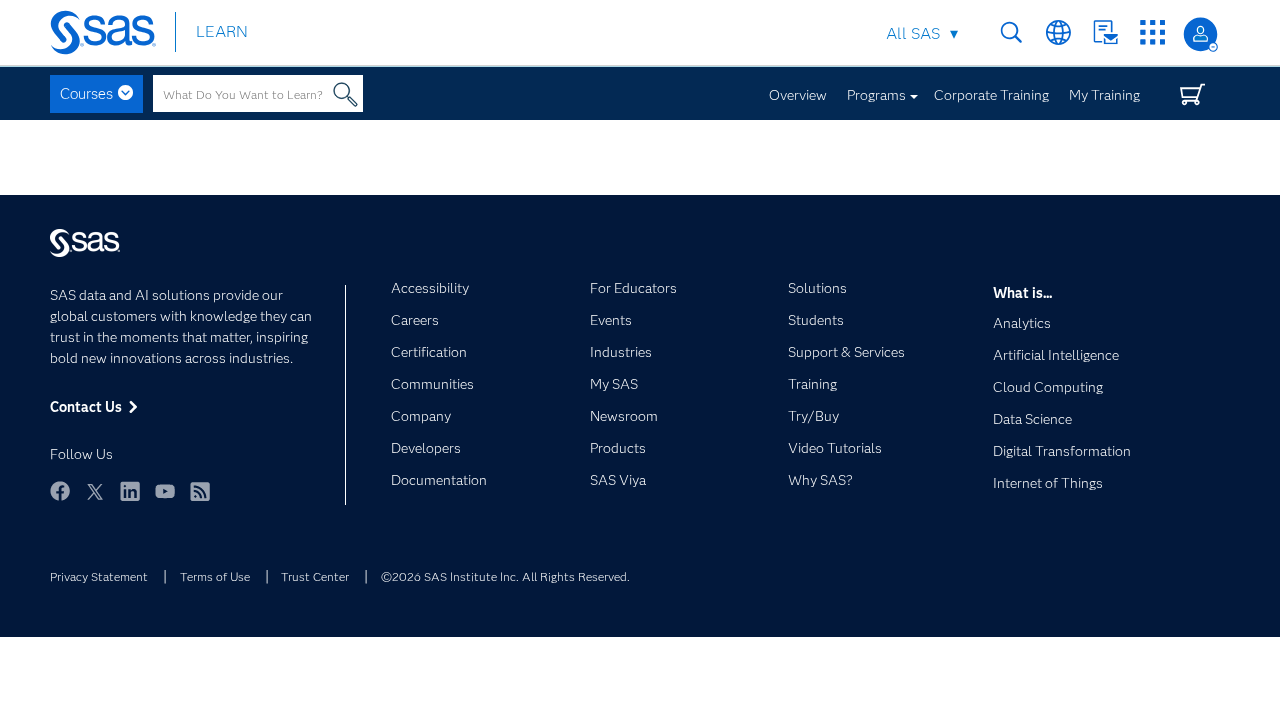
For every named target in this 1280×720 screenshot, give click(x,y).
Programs (876, 95)
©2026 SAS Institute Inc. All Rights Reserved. (505, 576)
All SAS (913, 33)
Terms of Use (215, 576)
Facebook (60, 500)
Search (1011, 32)
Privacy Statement (99, 576)
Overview (798, 95)
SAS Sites (1152, 32)
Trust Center (315, 576)
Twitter (95, 500)
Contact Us (1105, 32)
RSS (200, 500)
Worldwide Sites (1058, 32)
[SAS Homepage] (112, 32)
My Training (1104, 95)
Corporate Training (991, 95)
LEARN (222, 31)
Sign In (1200, 34)
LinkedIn (130, 500)
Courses (86, 94)
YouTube (165, 500)
